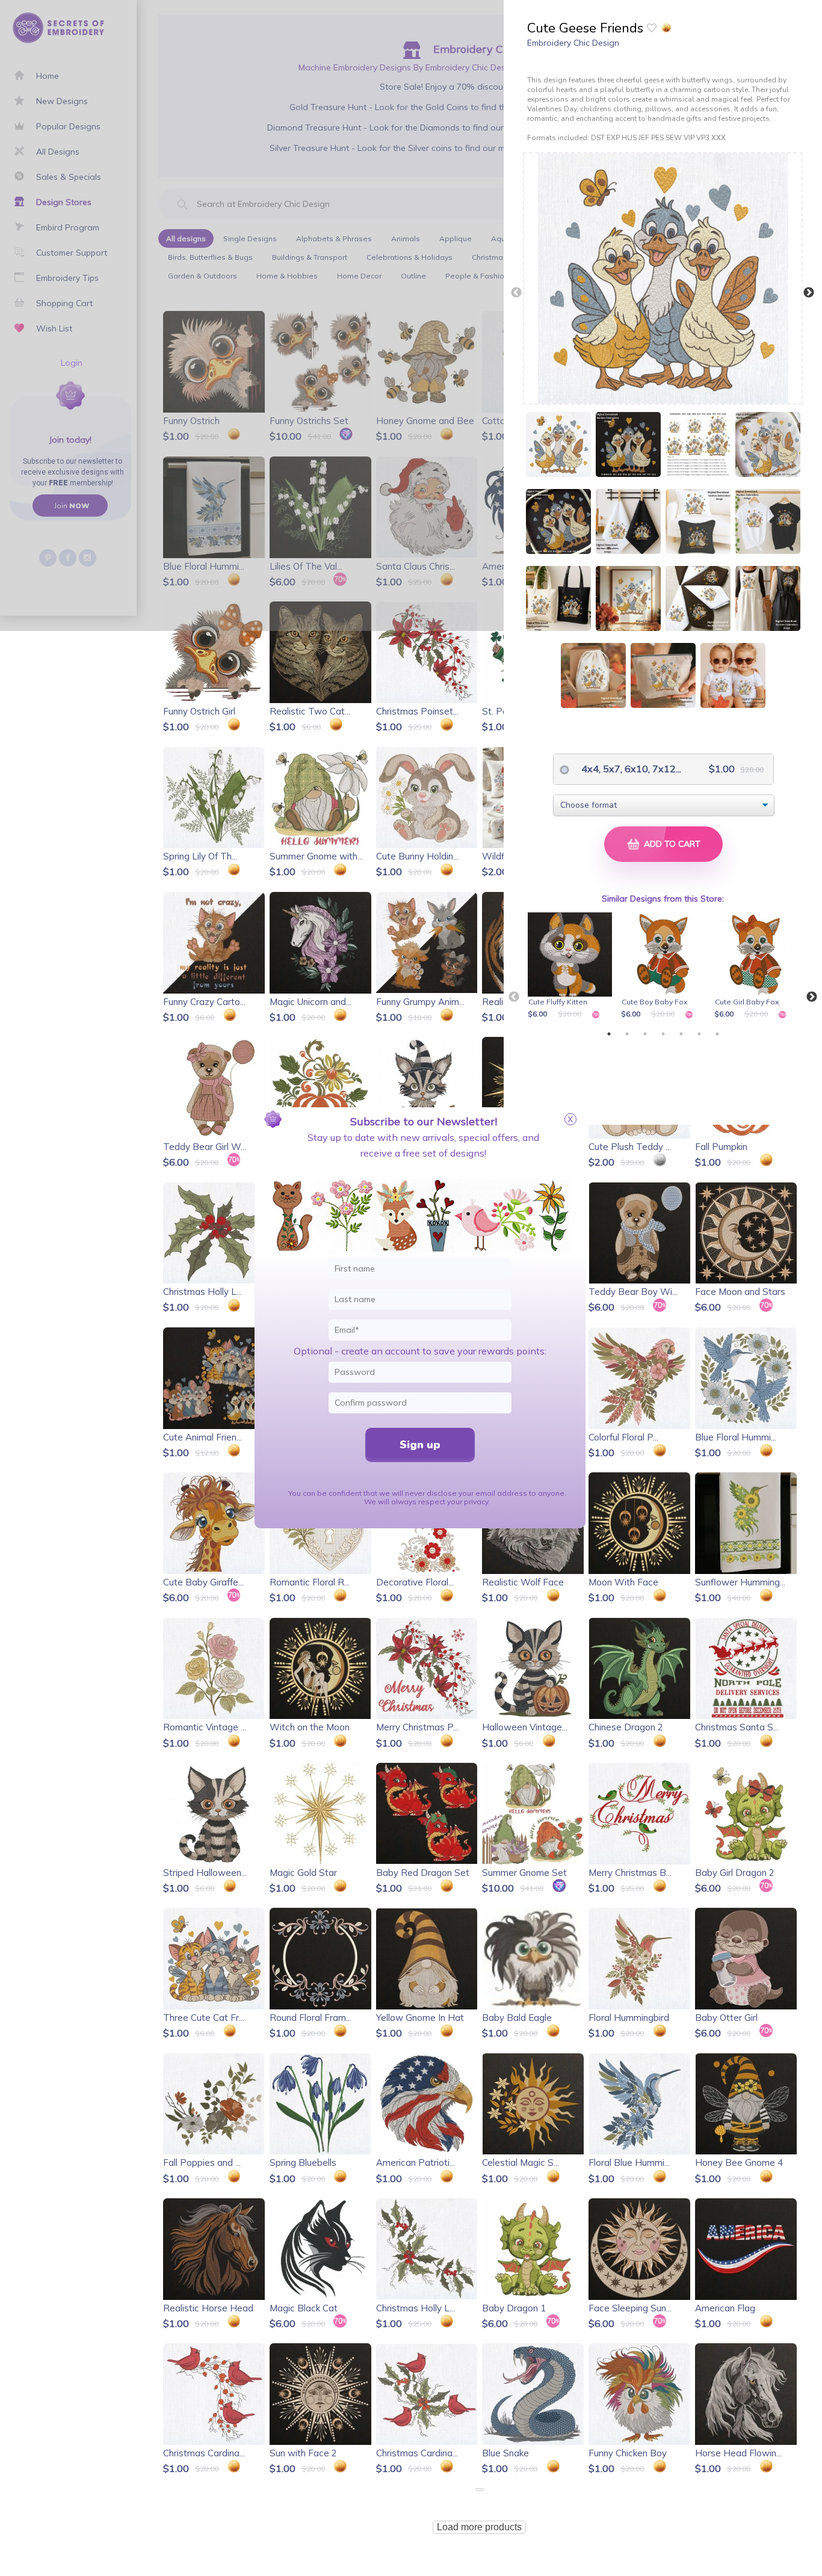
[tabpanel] (572, 967)
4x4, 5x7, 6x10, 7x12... (622, 769)
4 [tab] (663, 1034)
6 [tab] (699, 1034)
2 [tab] (627, 1034)
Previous (516, 293)
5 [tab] (681, 1034)
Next (809, 293)
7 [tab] (717, 1034)
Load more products (479, 2527)
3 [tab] (645, 1034)
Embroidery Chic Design (573, 43)
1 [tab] (609, 1034)
